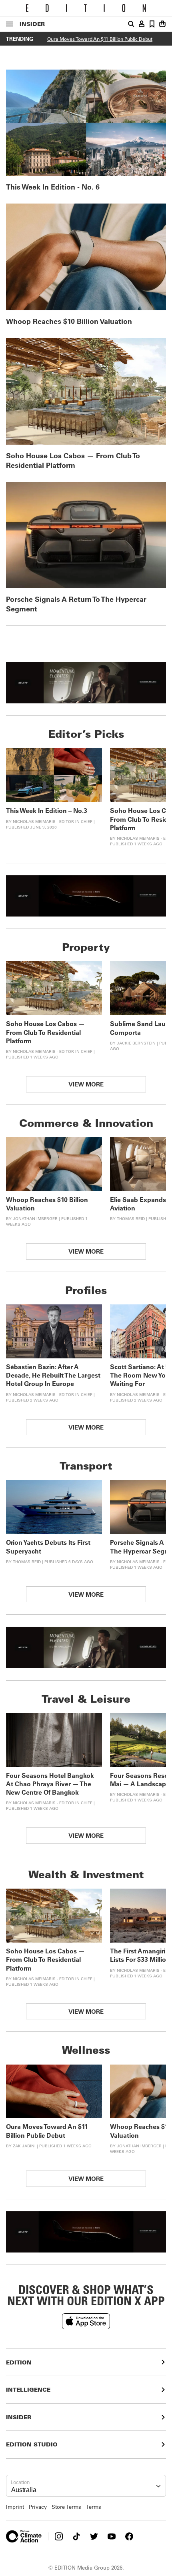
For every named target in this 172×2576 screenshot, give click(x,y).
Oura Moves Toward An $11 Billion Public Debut (100, 39)
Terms (94, 2507)
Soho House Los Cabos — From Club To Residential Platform (73, 460)
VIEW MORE (86, 1084)
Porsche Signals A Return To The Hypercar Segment (76, 604)
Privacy (38, 2507)
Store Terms (66, 2507)
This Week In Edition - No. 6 (53, 187)
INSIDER (32, 24)
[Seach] (131, 24)
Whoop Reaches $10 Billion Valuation (69, 321)
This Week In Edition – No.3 (47, 810)
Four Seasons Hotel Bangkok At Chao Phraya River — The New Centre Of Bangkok (50, 1784)
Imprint (15, 2507)
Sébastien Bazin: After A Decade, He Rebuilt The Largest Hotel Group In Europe (53, 1375)
